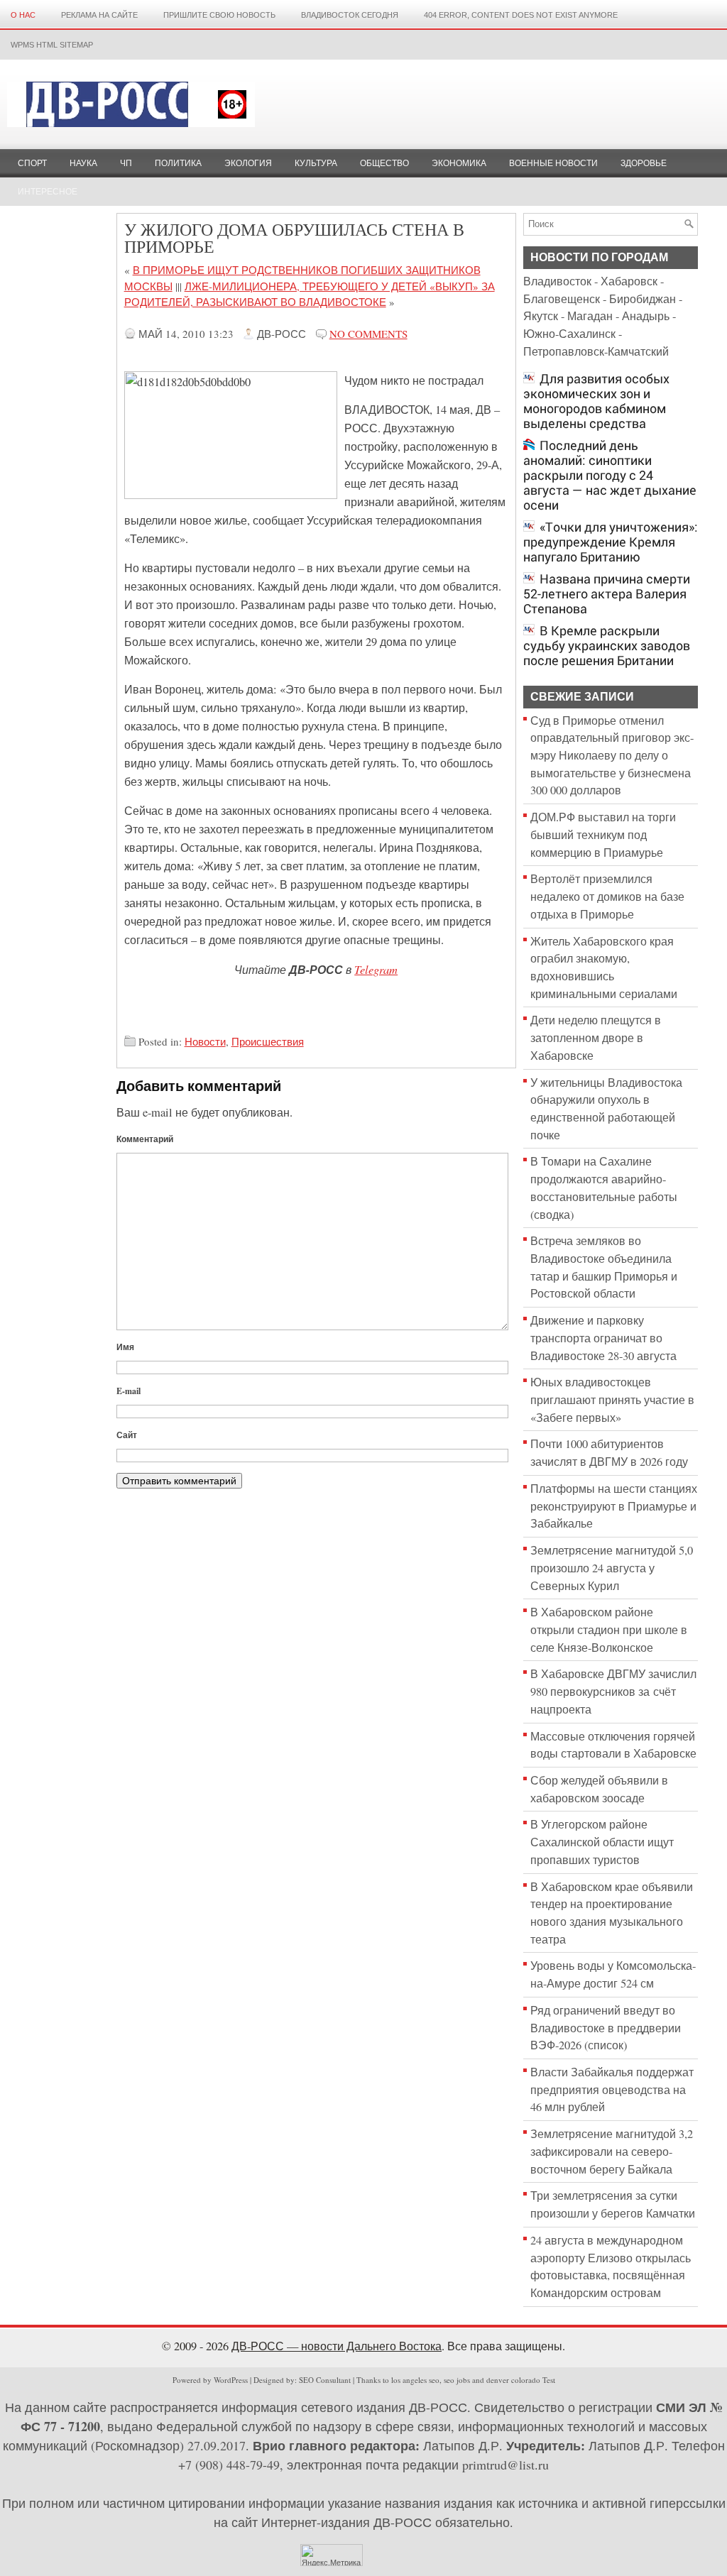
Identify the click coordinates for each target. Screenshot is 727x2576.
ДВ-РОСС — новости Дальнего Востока (337, 2346)
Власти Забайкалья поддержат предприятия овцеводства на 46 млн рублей (612, 2089)
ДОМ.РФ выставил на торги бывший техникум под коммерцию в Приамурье (603, 834)
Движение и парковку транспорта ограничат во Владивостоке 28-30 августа (603, 1338)
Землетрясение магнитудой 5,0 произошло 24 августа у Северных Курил (612, 1568)
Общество (384, 163)
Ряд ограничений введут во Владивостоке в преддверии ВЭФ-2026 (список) (606, 2028)
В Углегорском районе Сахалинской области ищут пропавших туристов (602, 1842)
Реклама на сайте (99, 15)
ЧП (126, 163)
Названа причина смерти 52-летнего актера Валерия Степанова (607, 594)
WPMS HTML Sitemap (52, 45)
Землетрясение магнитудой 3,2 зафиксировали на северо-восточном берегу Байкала (612, 2151)
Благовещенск (562, 299)
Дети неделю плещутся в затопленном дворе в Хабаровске (596, 1037)
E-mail (129, 1391)
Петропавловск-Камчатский (596, 351)
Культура (316, 163)
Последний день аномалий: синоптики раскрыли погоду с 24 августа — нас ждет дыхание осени (610, 475)
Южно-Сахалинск (569, 334)
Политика (178, 163)
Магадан (590, 316)
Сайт (127, 1435)
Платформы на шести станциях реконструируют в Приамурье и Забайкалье (614, 1506)
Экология (248, 163)
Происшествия (268, 1041)
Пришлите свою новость (219, 15)
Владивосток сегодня (350, 15)
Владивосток (557, 281)
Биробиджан (643, 299)
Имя (125, 1347)
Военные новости (553, 163)
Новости (205, 1041)
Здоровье (644, 163)
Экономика (459, 163)
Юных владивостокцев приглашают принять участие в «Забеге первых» (612, 1399)
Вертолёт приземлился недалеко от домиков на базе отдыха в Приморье (607, 896)
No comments (368, 334)
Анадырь (646, 316)
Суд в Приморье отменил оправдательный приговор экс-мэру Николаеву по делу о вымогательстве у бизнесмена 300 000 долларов (612, 756)
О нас (23, 15)
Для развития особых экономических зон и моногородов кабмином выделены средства (596, 401)
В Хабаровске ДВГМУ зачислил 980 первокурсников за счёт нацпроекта (613, 1691)
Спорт (32, 163)
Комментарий (145, 1139)
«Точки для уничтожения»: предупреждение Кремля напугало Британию (611, 542)
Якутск (541, 316)
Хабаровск (629, 281)
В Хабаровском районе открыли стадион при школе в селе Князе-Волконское (609, 1629)
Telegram (376, 969)
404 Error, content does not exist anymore (521, 15)
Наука (83, 163)
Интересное (48, 192)
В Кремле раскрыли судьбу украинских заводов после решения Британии (607, 646)
